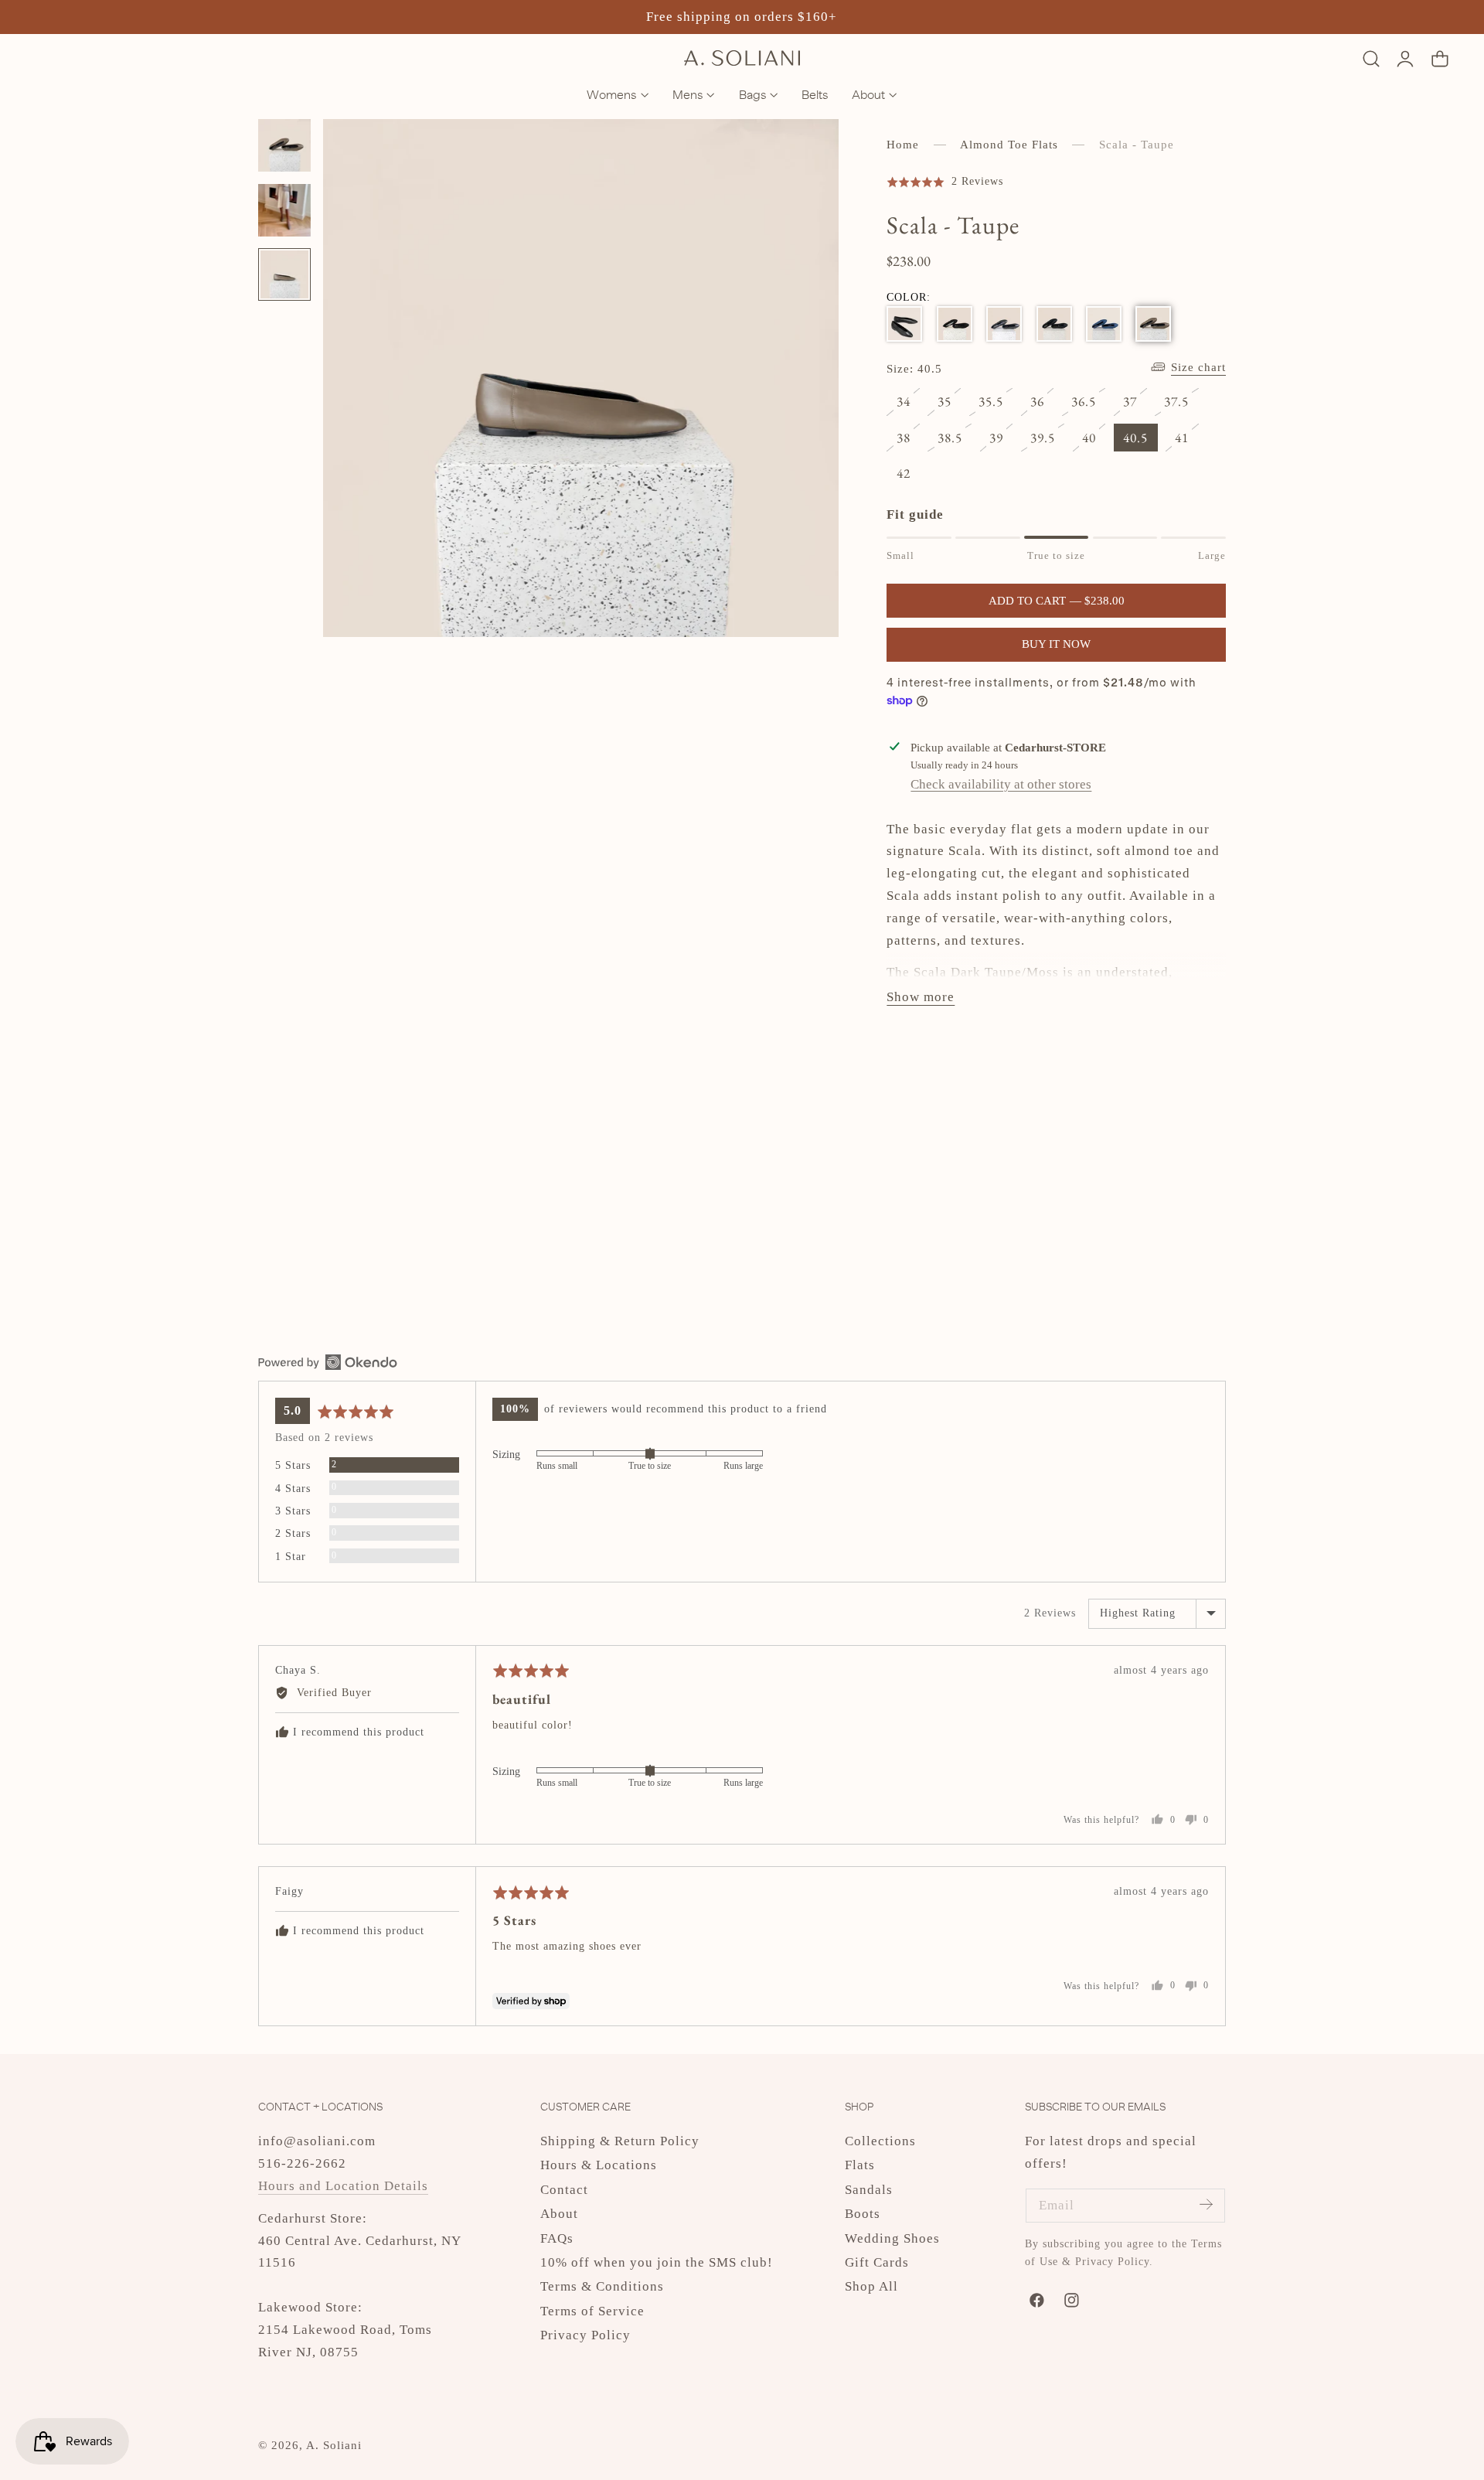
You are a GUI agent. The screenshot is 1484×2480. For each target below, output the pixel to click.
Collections (880, 2141)
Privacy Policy (585, 2336)
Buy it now (1056, 644)
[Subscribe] (1206, 2204)
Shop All (871, 2287)
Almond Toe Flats (1009, 145)
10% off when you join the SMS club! (657, 2262)
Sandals (869, 2190)
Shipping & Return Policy (620, 2141)
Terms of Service (592, 2311)
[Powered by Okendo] (328, 1362)
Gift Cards (877, 2262)
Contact (564, 2190)
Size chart (1198, 367)
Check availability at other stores (1001, 784)
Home (903, 145)
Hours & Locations (599, 2166)
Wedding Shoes (892, 2238)
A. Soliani (334, 2445)
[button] (1371, 58)
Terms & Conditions (602, 2287)
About (559, 2214)
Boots (863, 2214)
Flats (860, 2166)
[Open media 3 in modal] (809, 150)
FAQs (557, 2238)
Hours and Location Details (343, 2186)
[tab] (284, 145)
